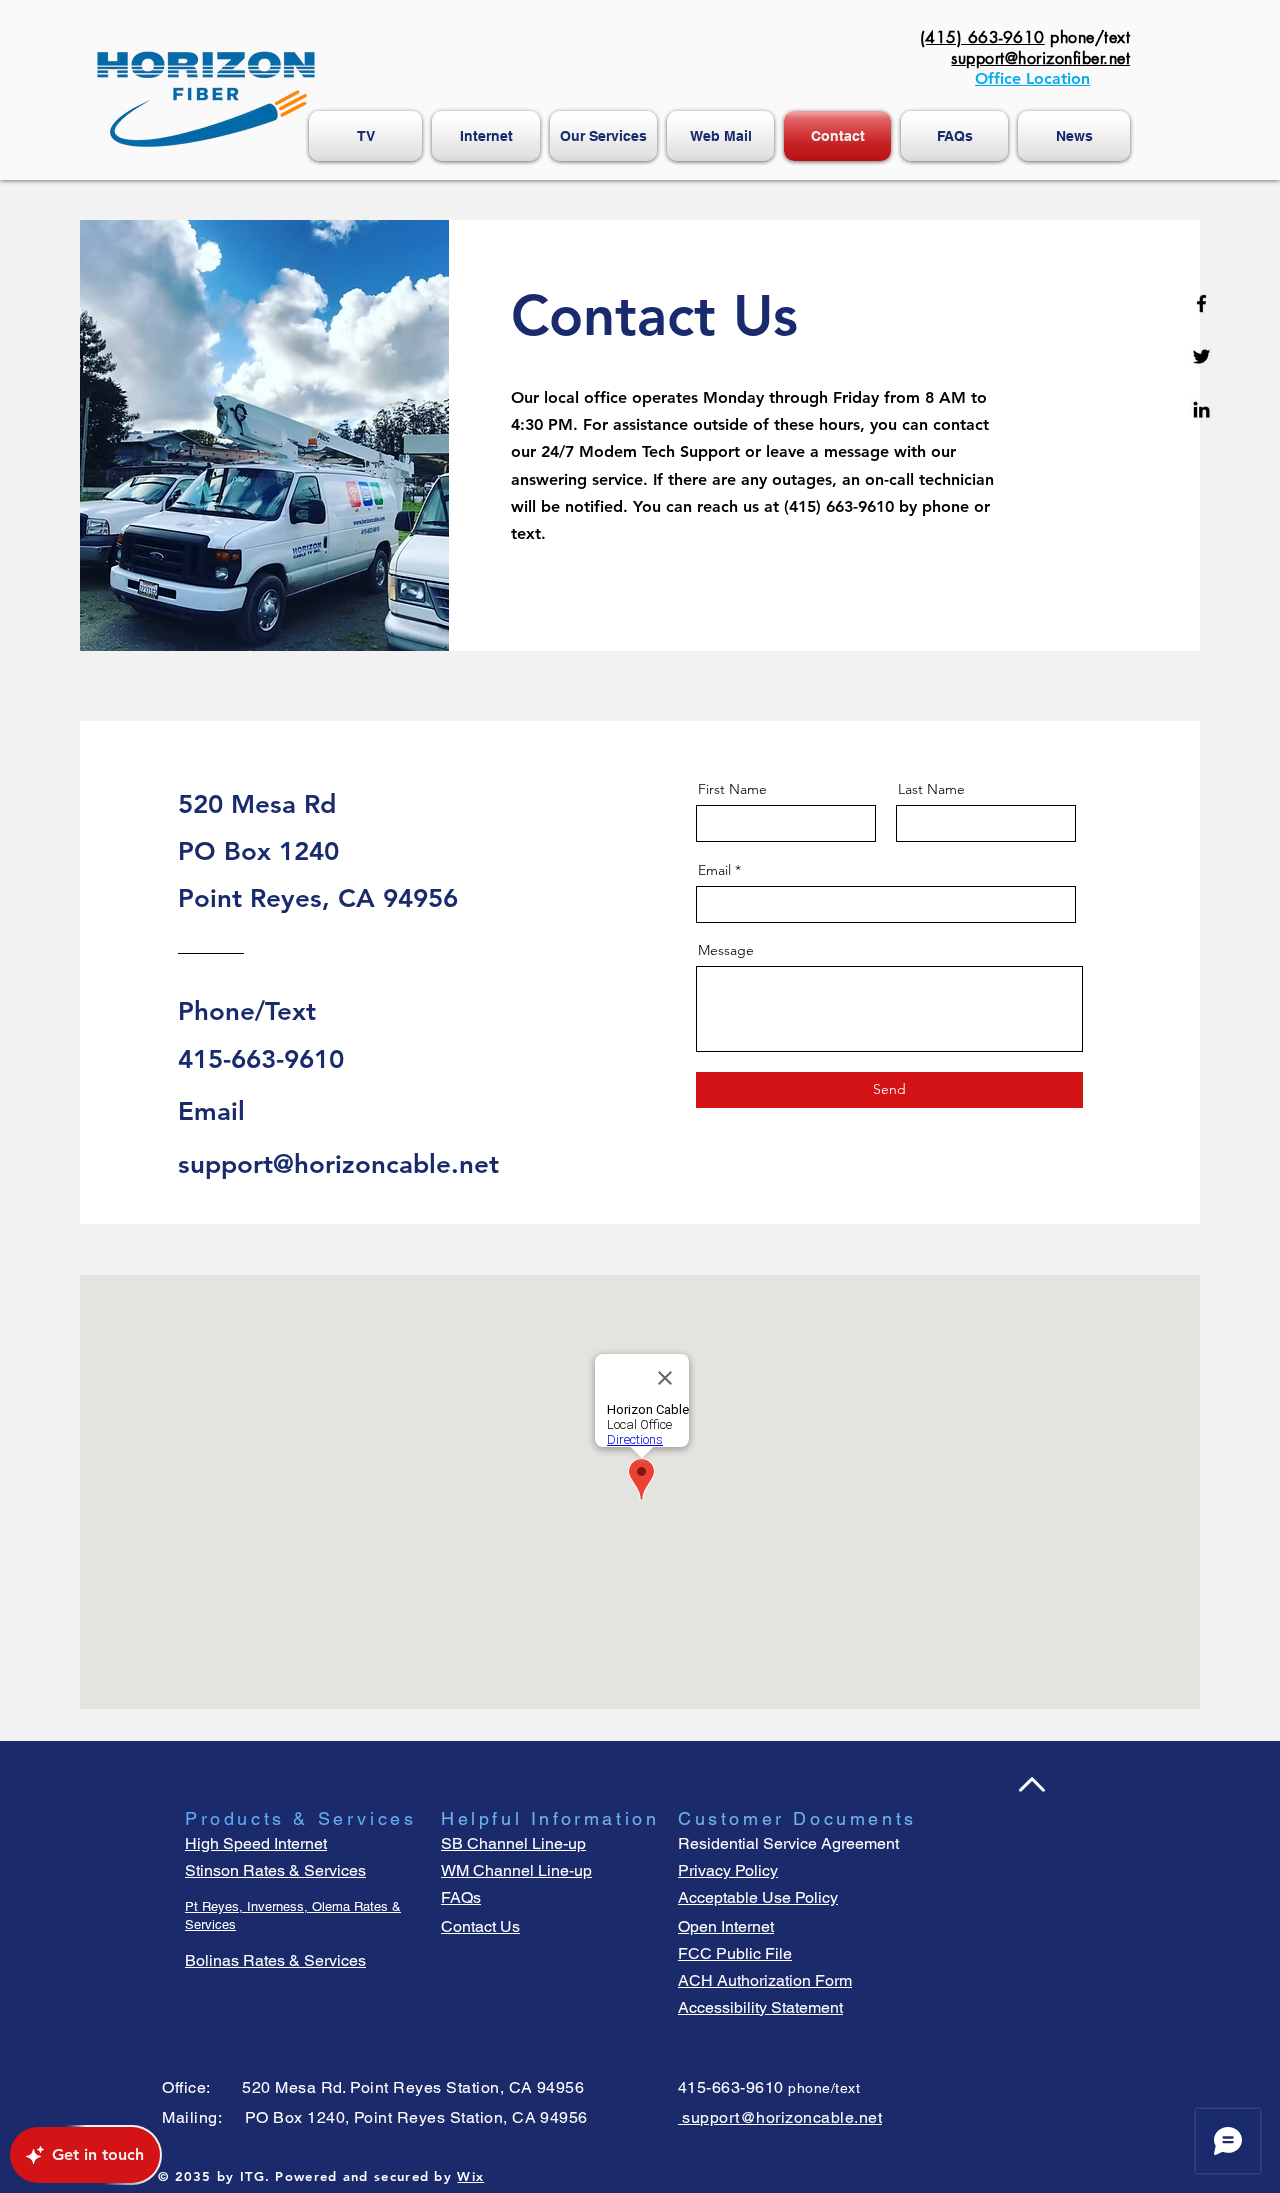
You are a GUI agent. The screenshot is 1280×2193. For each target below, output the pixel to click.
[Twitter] (1201, 356)
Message (726, 950)
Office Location (1032, 78)
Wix (470, 2176)
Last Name (931, 789)
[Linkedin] (1201, 409)
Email (714, 870)
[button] (954, 136)
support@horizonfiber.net (1040, 58)
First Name (732, 789)
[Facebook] (1201, 303)
